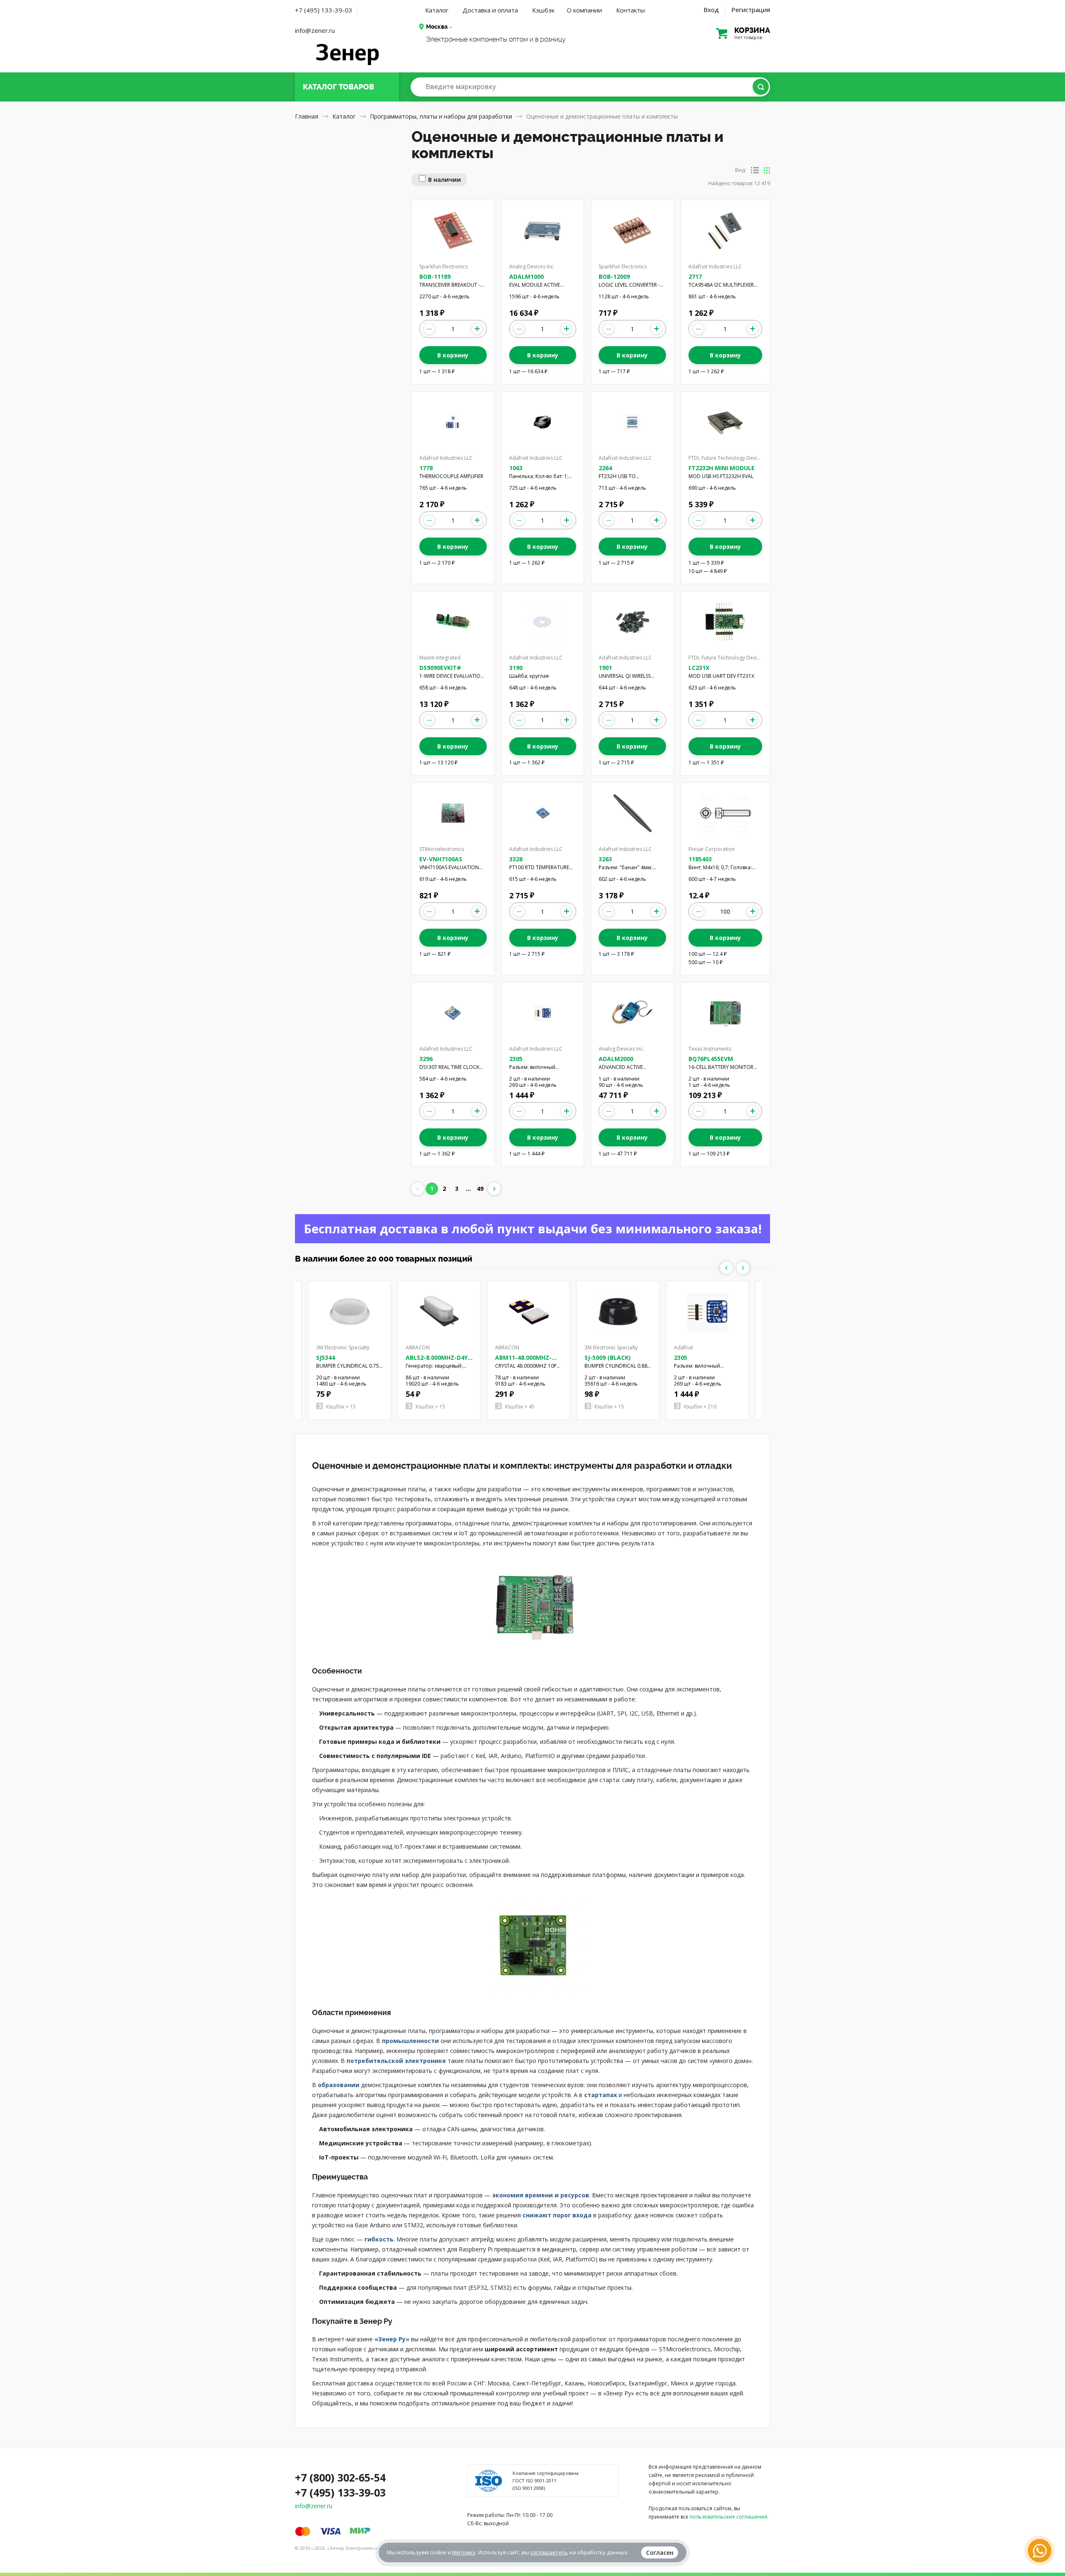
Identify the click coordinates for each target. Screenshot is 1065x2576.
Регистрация (751, 10)
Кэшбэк (543, 10)
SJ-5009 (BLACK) (608, 1357)
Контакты (630, 10)
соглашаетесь (549, 2552)
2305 (681, 1357)
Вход (711, 10)
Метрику (464, 2552)
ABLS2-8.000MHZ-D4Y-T (438, 1361)
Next (743, 1268)
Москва (437, 27)
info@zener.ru (315, 30)
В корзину (453, 355)
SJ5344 (326, 1357)
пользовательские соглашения (728, 2517)
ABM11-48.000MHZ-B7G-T (523, 1361)
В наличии (445, 180)
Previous (726, 1268)
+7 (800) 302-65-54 (340, 2477)
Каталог (437, 10)
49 (480, 1189)
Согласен (660, 2552)
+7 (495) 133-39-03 (324, 10)
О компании (584, 10)
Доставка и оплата (490, 10)
